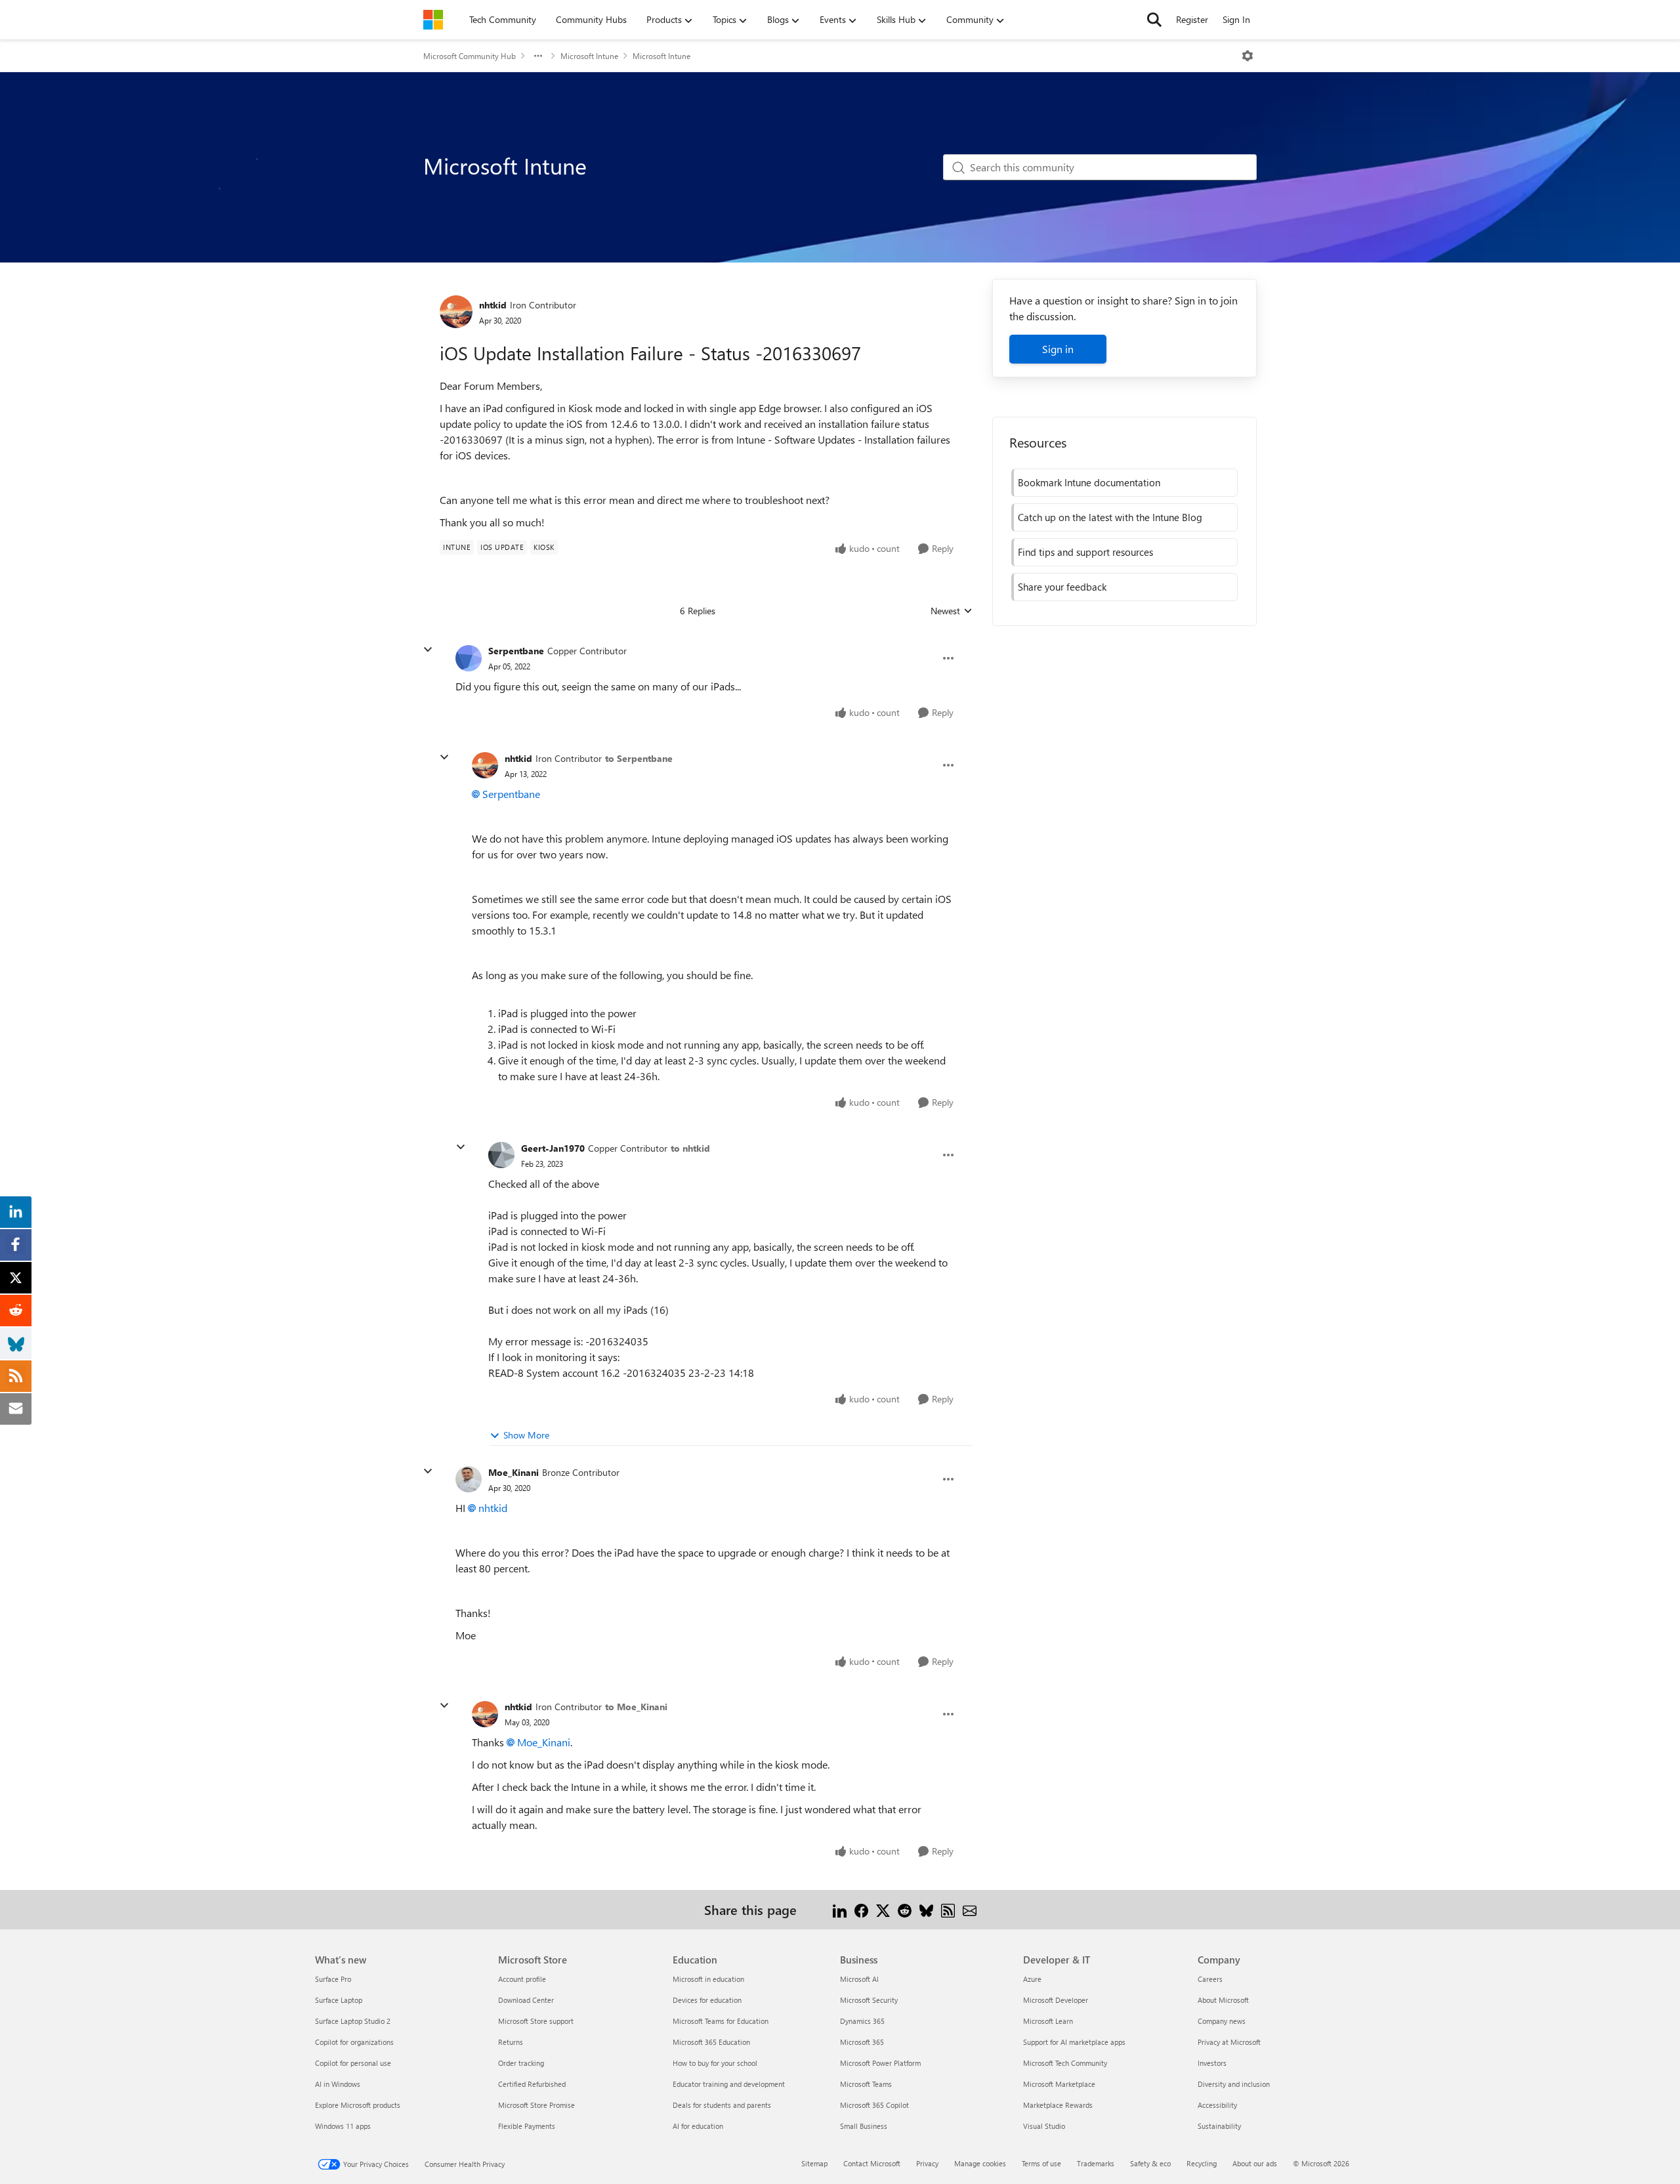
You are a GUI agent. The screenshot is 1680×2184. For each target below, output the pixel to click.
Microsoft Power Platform (880, 2063)
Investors (1212, 2063)
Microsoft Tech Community (1065, 2063)
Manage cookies (980, 2163)
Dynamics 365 (862, 2021)
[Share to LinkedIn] (840, 1909)
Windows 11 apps (343, 2126)
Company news (1222, 2021)
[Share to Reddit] (905, 1909)
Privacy (927, 2163)
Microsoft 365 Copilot (874, 2105)
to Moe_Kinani (636, 1707)
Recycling (1202, 2163)
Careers (1210, 1979)
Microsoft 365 (862, 2042)
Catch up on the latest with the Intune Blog (1110, 517)
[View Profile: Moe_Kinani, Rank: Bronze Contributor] (469, 1479)
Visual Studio (1044, 2126)
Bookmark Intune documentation (1089, 482)
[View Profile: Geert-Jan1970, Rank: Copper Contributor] (501, 1155)
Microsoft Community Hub (470, 56)
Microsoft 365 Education (711, 2042)
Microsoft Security (869, 2000)
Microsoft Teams (866, 2084)
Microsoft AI (859, 1979)
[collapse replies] (428, 650)
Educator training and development (729, 2084)
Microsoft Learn (1048, 2021)
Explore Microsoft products (358, 2105)
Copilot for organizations (354, 2042)
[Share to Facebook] (861, 1909)
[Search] (1154, 20)
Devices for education (707, 2000)
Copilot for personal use (353, 2063)
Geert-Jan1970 (553, 1148)
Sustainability (1219, 2126)
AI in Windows (338, 2084)
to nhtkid (690, 1148)
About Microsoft (1223, 2000)
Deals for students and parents (722, 2105)
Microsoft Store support (536, 2021)
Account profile (522, 1979)
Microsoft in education (708, 1979)
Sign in (1058, 349)
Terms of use (1041, 2163)
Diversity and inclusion (1234, 2084)
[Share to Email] (970, 1909)
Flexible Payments (527, 2126)
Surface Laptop (339, 2000)
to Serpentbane (639, 758)
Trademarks (1096, 2163)
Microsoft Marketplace (1059, 2084)
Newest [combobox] (952, 611)
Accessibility (1217, 2105)
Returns (511, 2042)
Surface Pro (333, 1979)
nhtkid (493, 305)
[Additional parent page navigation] (538, 56)
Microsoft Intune (589, 56)
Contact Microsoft (872, 2163)
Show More (526, 1435)
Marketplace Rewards (1058, 2105)
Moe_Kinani (514, 1472)
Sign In (1236, 19)
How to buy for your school (715, 2063)
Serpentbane (516, 651)
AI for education (698, 2126)
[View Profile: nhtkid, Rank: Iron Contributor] (456, 312)
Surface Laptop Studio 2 (353, 2021)
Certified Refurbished (532, 2084)
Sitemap (814, 2163)
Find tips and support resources (1085, 552)
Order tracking (521, 2063)
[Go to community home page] (433, 20)
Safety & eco (1150, 2163)
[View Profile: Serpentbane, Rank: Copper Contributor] (469, 658)
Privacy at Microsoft (1229, 2042)
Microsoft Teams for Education (721, 2021)
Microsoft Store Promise (536, 2105)
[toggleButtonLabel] (1248, 56)
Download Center (526, 2000)
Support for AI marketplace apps (1074, 2042)
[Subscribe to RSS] (948, 1909)
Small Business (864, 2126)
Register (1192, 19)
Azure (1032, 1979)
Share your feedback (1062, 587)
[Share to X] (883, 1909)
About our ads (1255, 2163)
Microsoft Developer (1056, 2000)
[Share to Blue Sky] (926, 1909)
